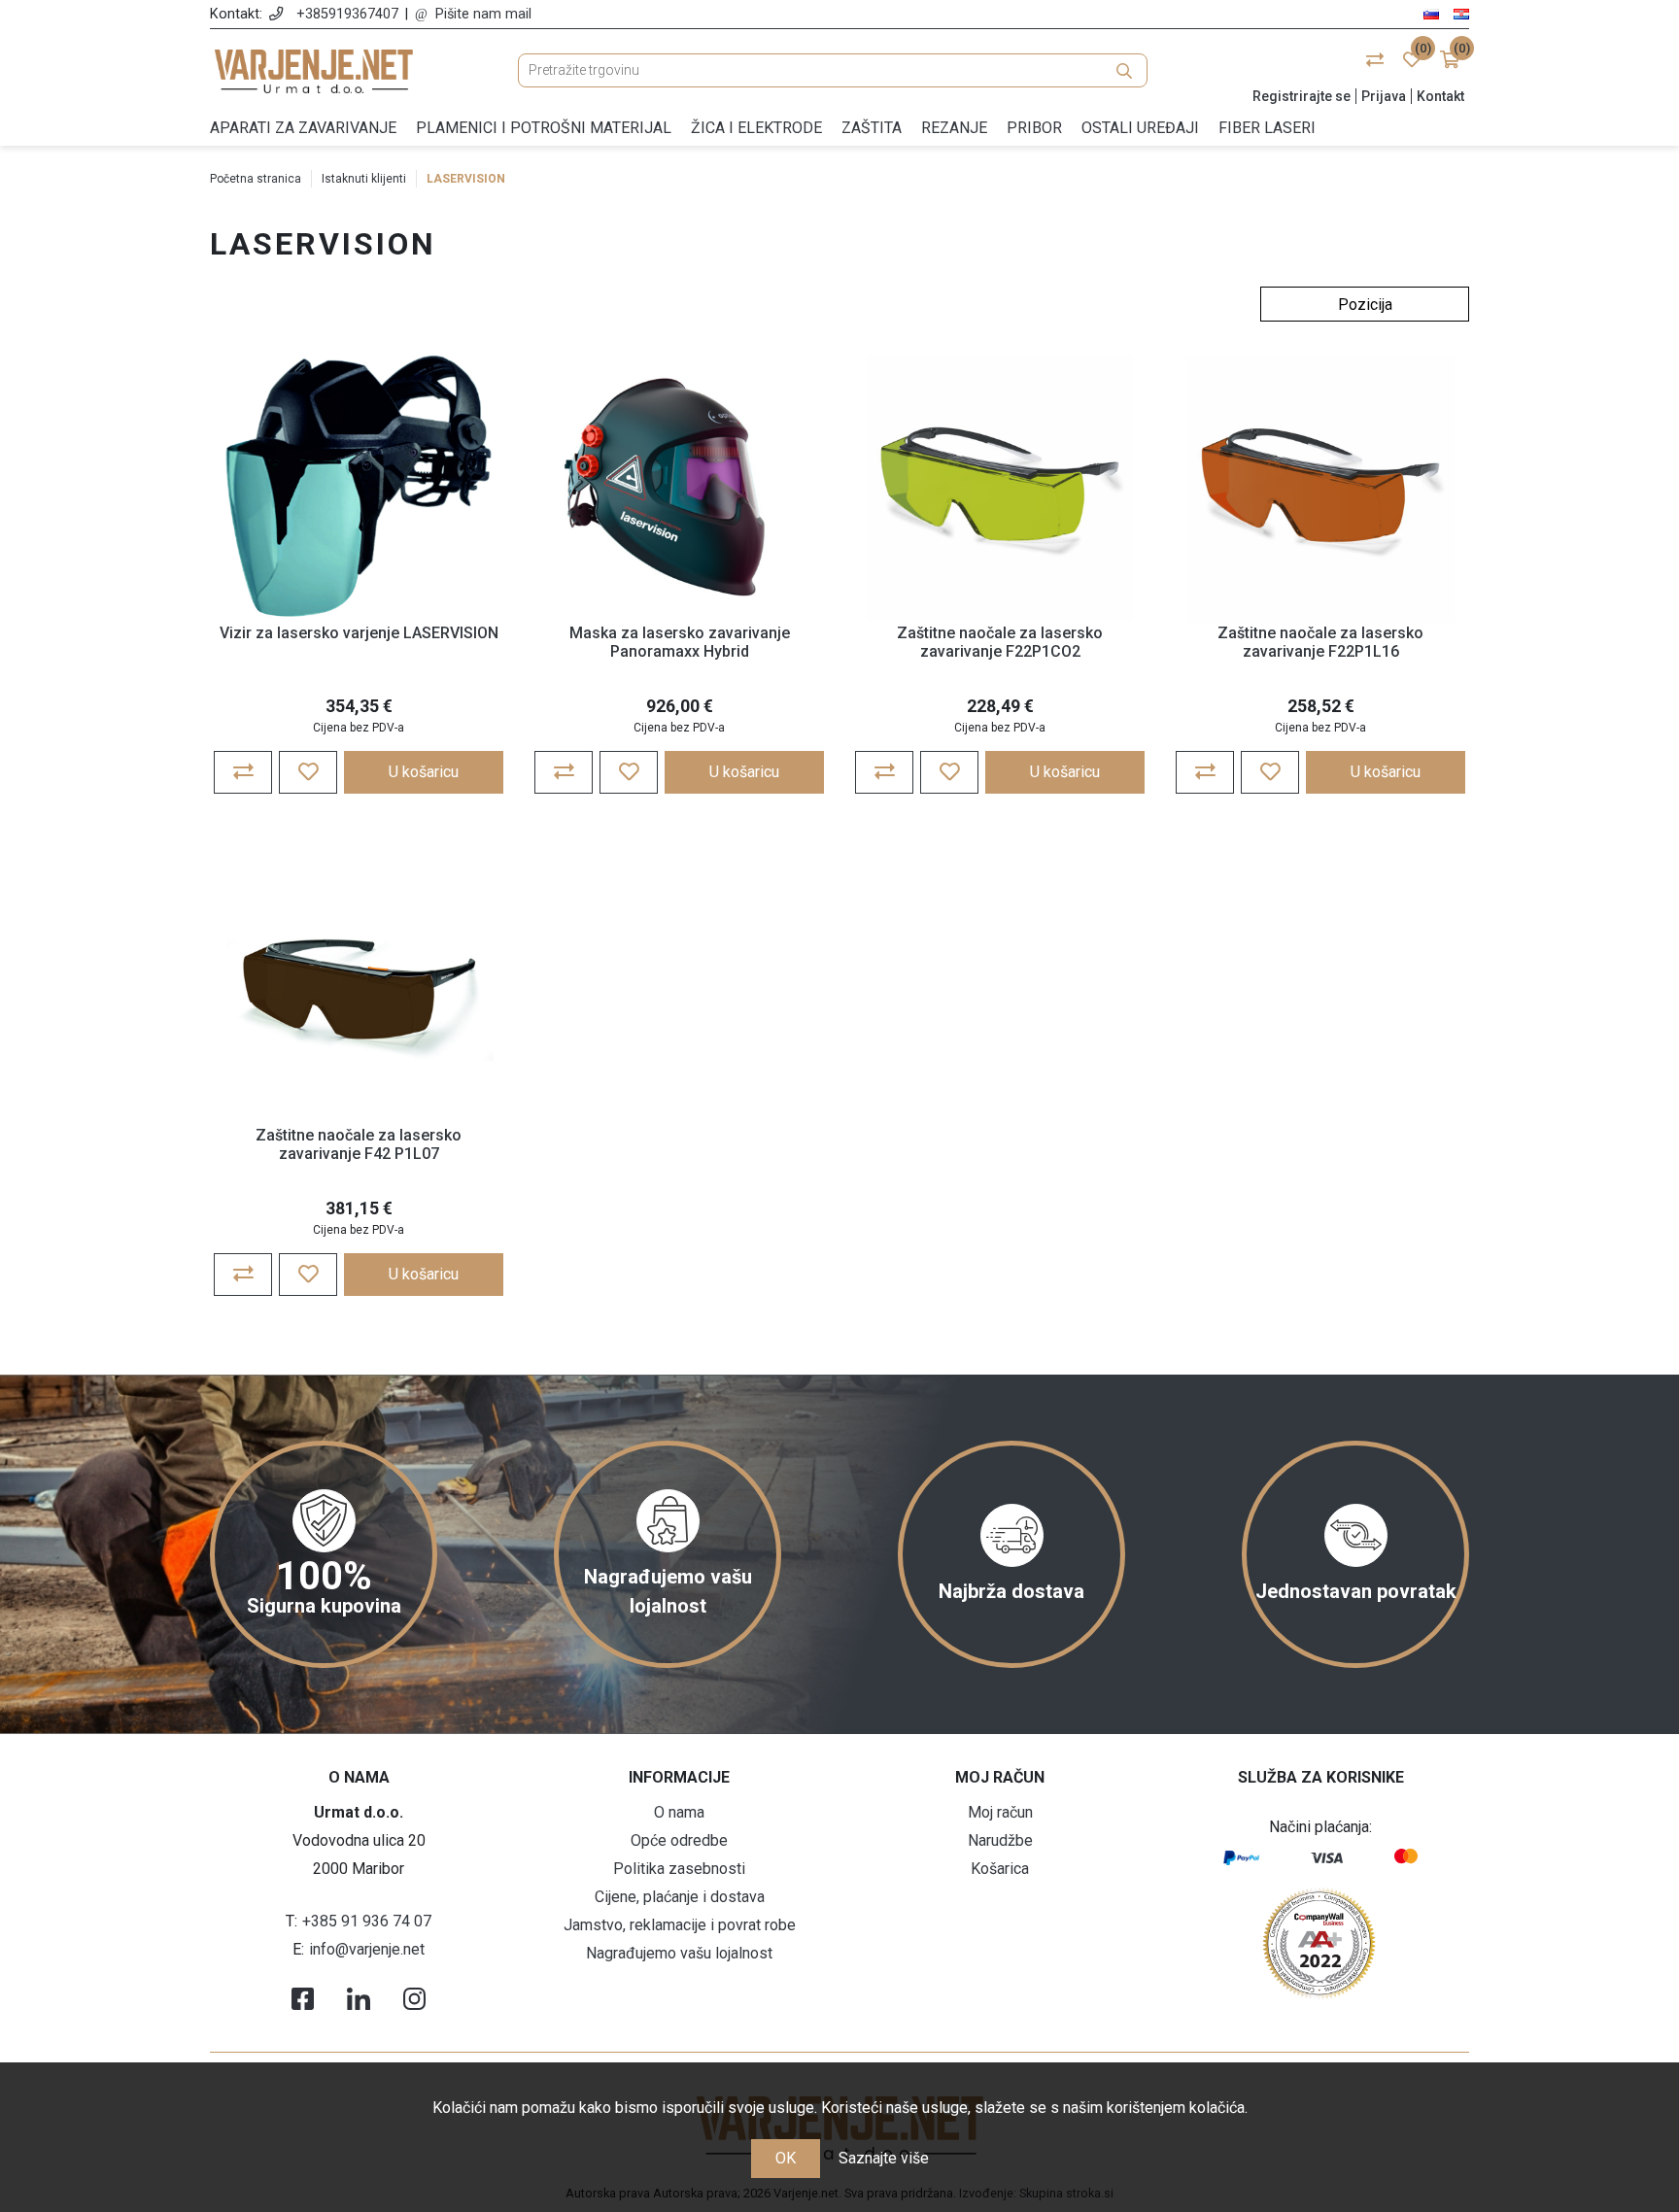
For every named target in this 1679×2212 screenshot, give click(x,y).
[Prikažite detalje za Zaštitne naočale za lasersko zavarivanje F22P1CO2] (1000, 488)
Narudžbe (1000, 1840)
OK (786, 2158)
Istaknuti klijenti (364, 179)
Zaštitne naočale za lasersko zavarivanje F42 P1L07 (359, 1144)
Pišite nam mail (483, 14)
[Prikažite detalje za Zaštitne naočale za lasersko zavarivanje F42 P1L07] (359, 990)
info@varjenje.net (367, 1949)
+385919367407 (347, 14)
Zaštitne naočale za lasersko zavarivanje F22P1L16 (1320, 642)
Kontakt (1440, 96)
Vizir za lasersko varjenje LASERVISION (359, 633)
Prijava (1384, 96)
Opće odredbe (679, 1840)
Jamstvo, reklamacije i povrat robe (680, 1925)
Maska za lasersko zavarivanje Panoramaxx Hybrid (680, 642)
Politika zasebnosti (679, 1869)
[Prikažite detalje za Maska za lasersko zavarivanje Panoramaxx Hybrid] (679, 488)
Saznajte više (884, 2158)
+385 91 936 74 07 (367, 1921)
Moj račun (1000, 1812)
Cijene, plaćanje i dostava (680, 1897)
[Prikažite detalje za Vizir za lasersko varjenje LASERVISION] (359, 488)
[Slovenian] (1431, 13)
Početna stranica (256, 179)
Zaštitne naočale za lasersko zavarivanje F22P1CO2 (1000, 642)
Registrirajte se (1302, 96)
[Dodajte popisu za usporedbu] (243, 772)
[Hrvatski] (1461, 13)
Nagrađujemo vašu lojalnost (679, 1953)
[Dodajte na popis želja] (308, 772)
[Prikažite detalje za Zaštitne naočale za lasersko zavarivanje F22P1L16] (1320, 488)
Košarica (1000, 1869)
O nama (679, 1812)
